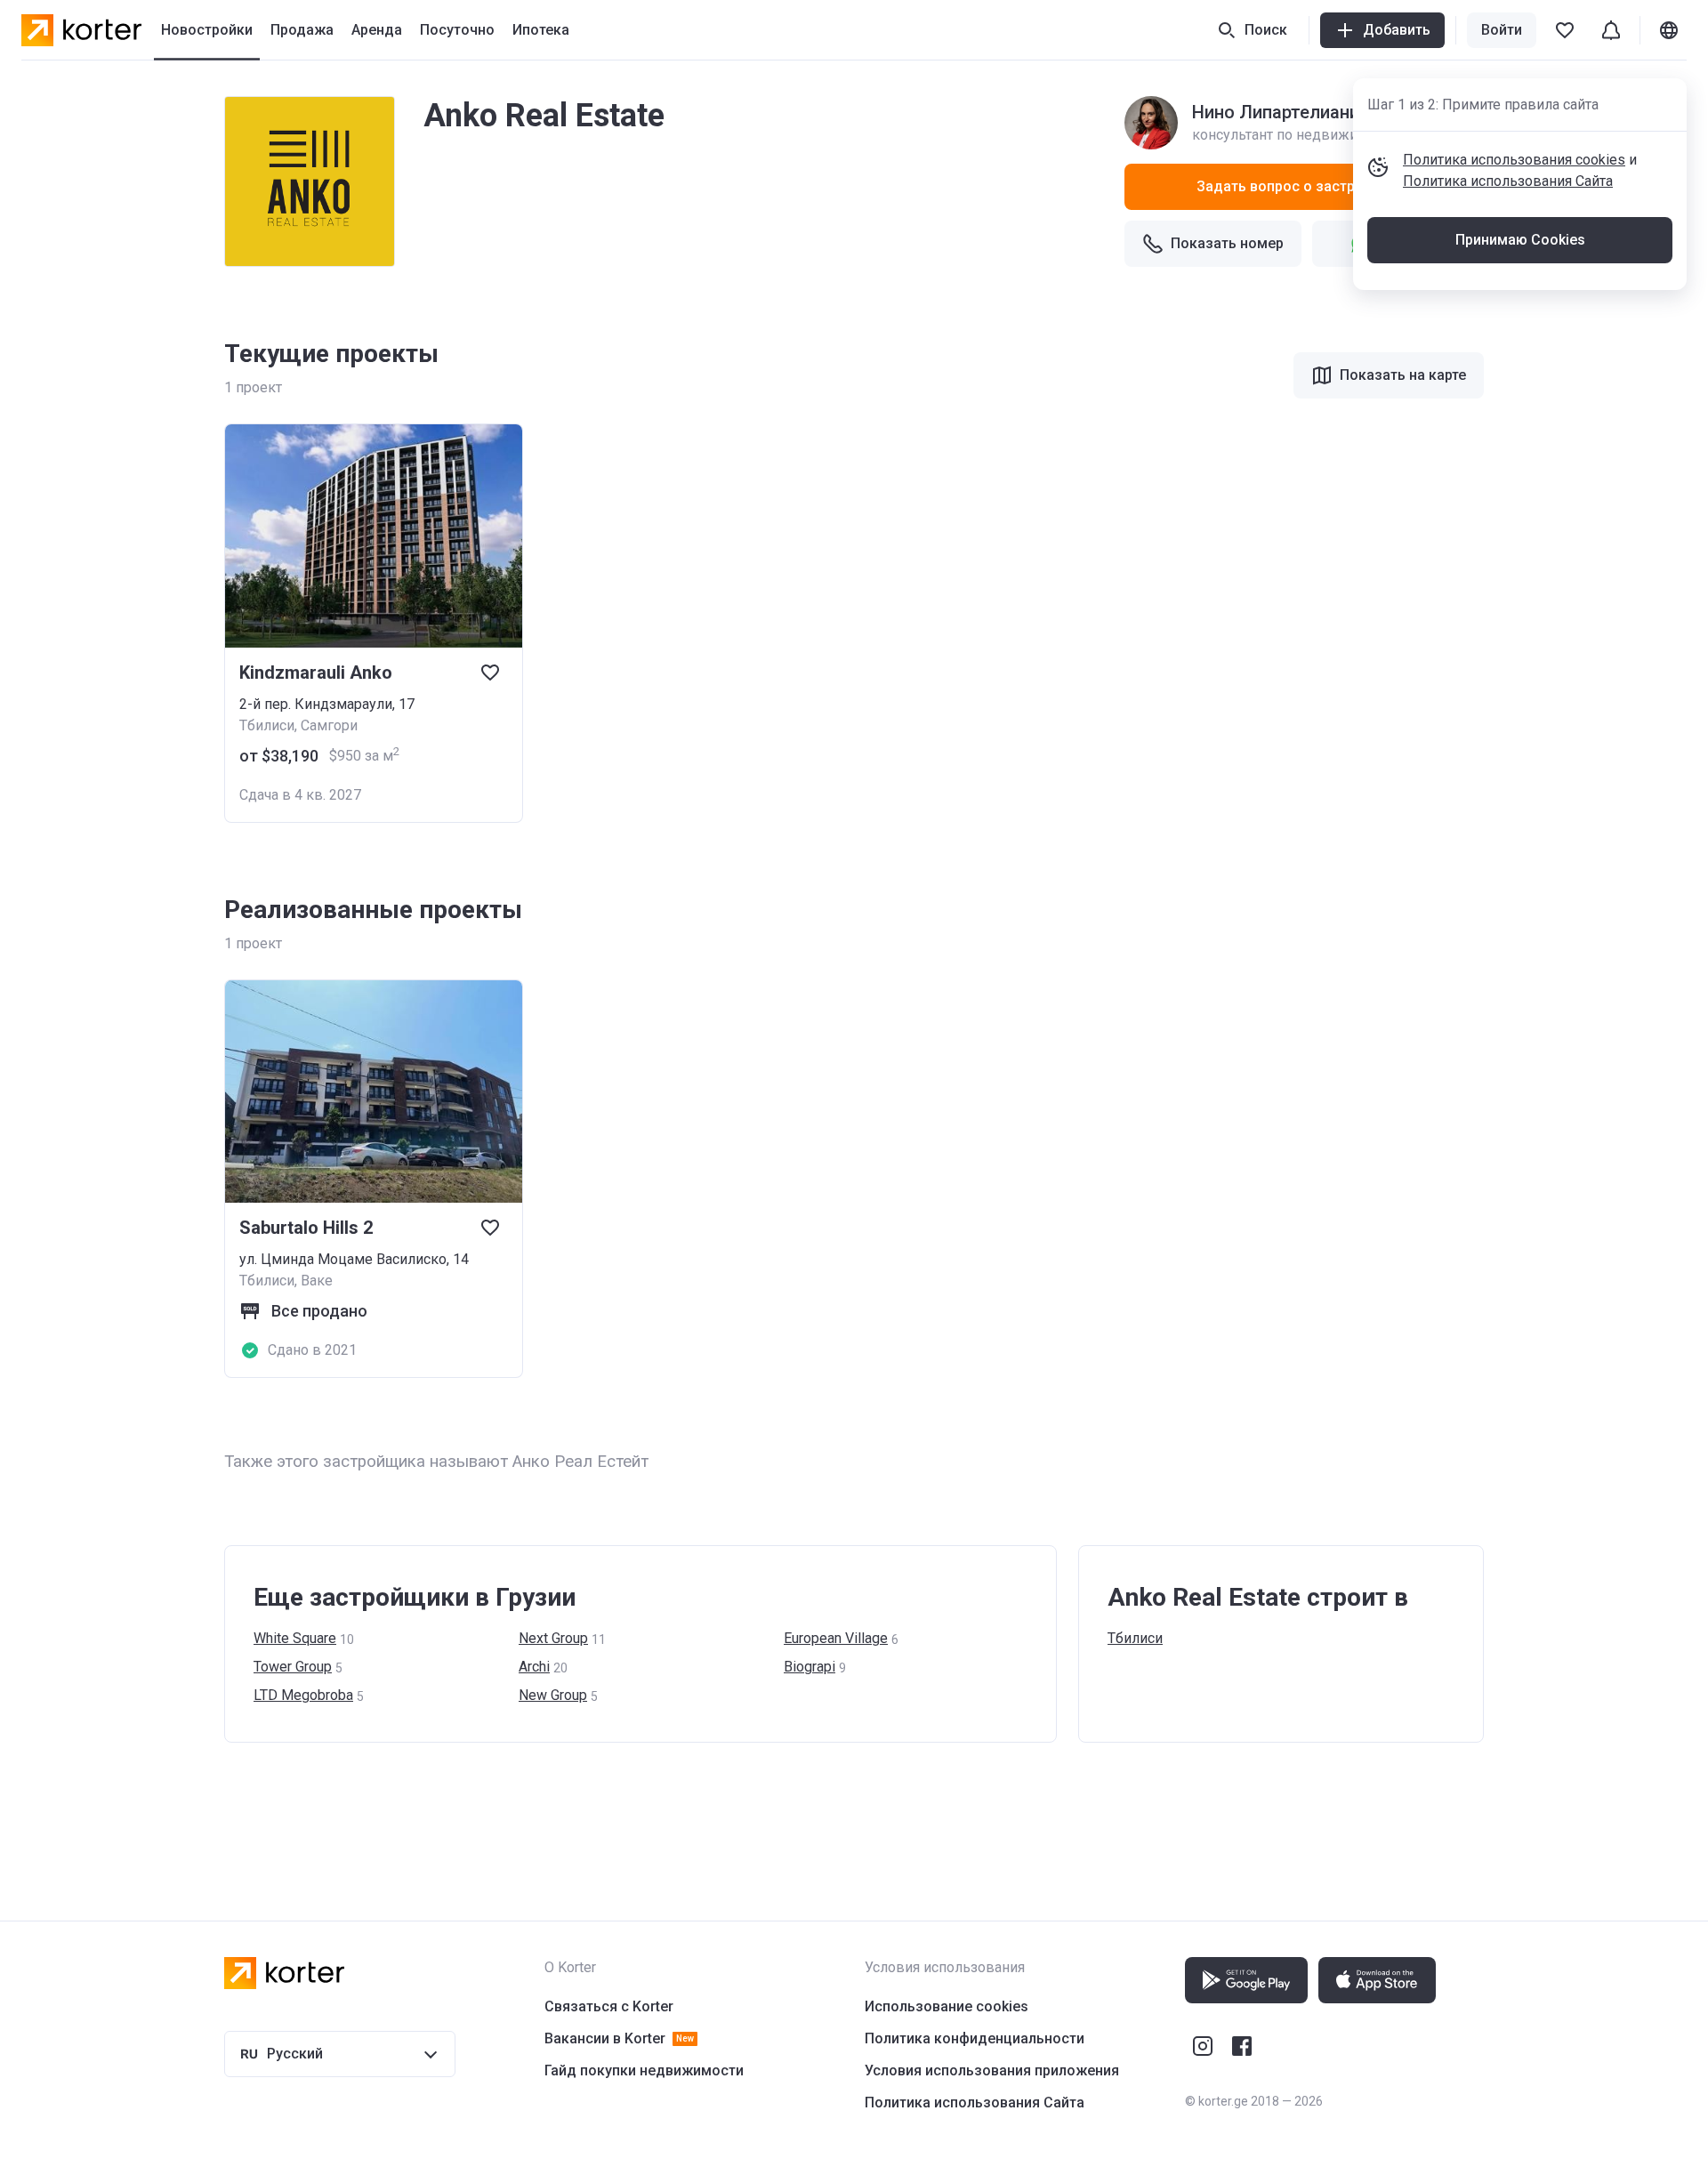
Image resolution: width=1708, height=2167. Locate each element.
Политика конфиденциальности (975, 2038)
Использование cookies (947, 2006)
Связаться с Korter (609, 2006)
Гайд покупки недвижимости (644, 2070)
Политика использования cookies (1514, 160)
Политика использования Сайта (1508, 181)
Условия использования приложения (992, 2070)
